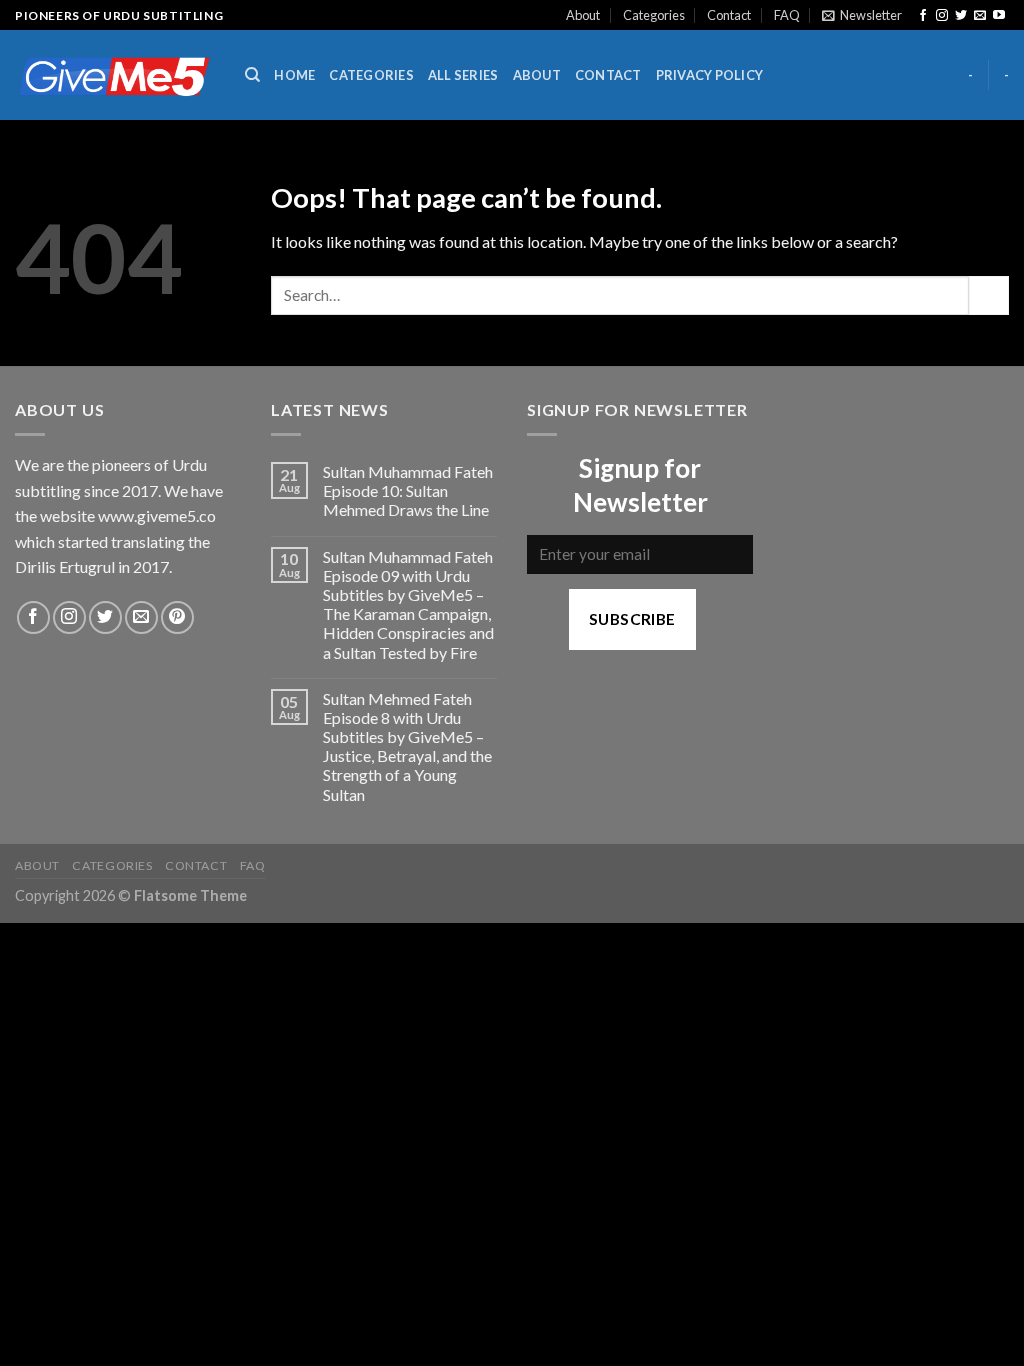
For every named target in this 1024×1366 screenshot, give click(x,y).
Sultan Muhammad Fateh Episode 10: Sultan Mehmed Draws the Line (408, 490)
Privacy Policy (710, 75)
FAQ (787, 15)
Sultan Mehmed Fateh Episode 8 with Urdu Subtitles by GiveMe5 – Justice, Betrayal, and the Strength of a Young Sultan (407, 746)
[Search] (252, 75)
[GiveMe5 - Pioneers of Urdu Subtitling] (115, 75)
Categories (654, 15)
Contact (729, 15)
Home (294, 75)
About (583, 15)
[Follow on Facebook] (923, 16)
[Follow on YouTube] (999, 16)
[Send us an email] (980, 16)
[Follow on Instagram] (942, 16)
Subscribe (632, 619)
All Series (463, 75)
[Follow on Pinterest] (177, 617)
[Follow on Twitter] (961, 16)
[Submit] (989, 295)
